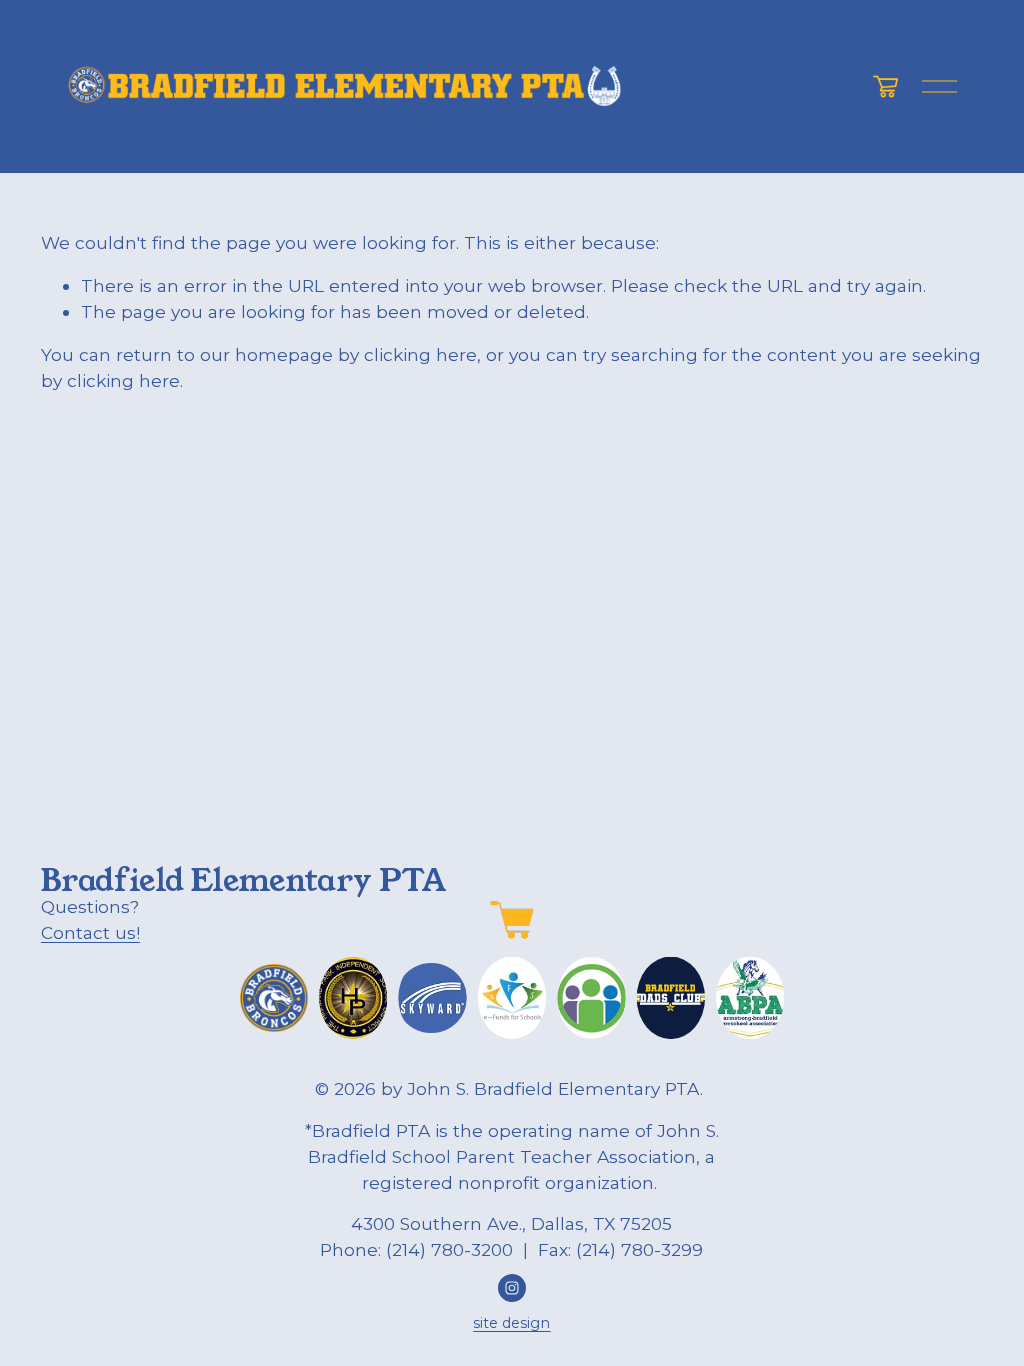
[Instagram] (512, 1288)
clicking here (420, 354)
